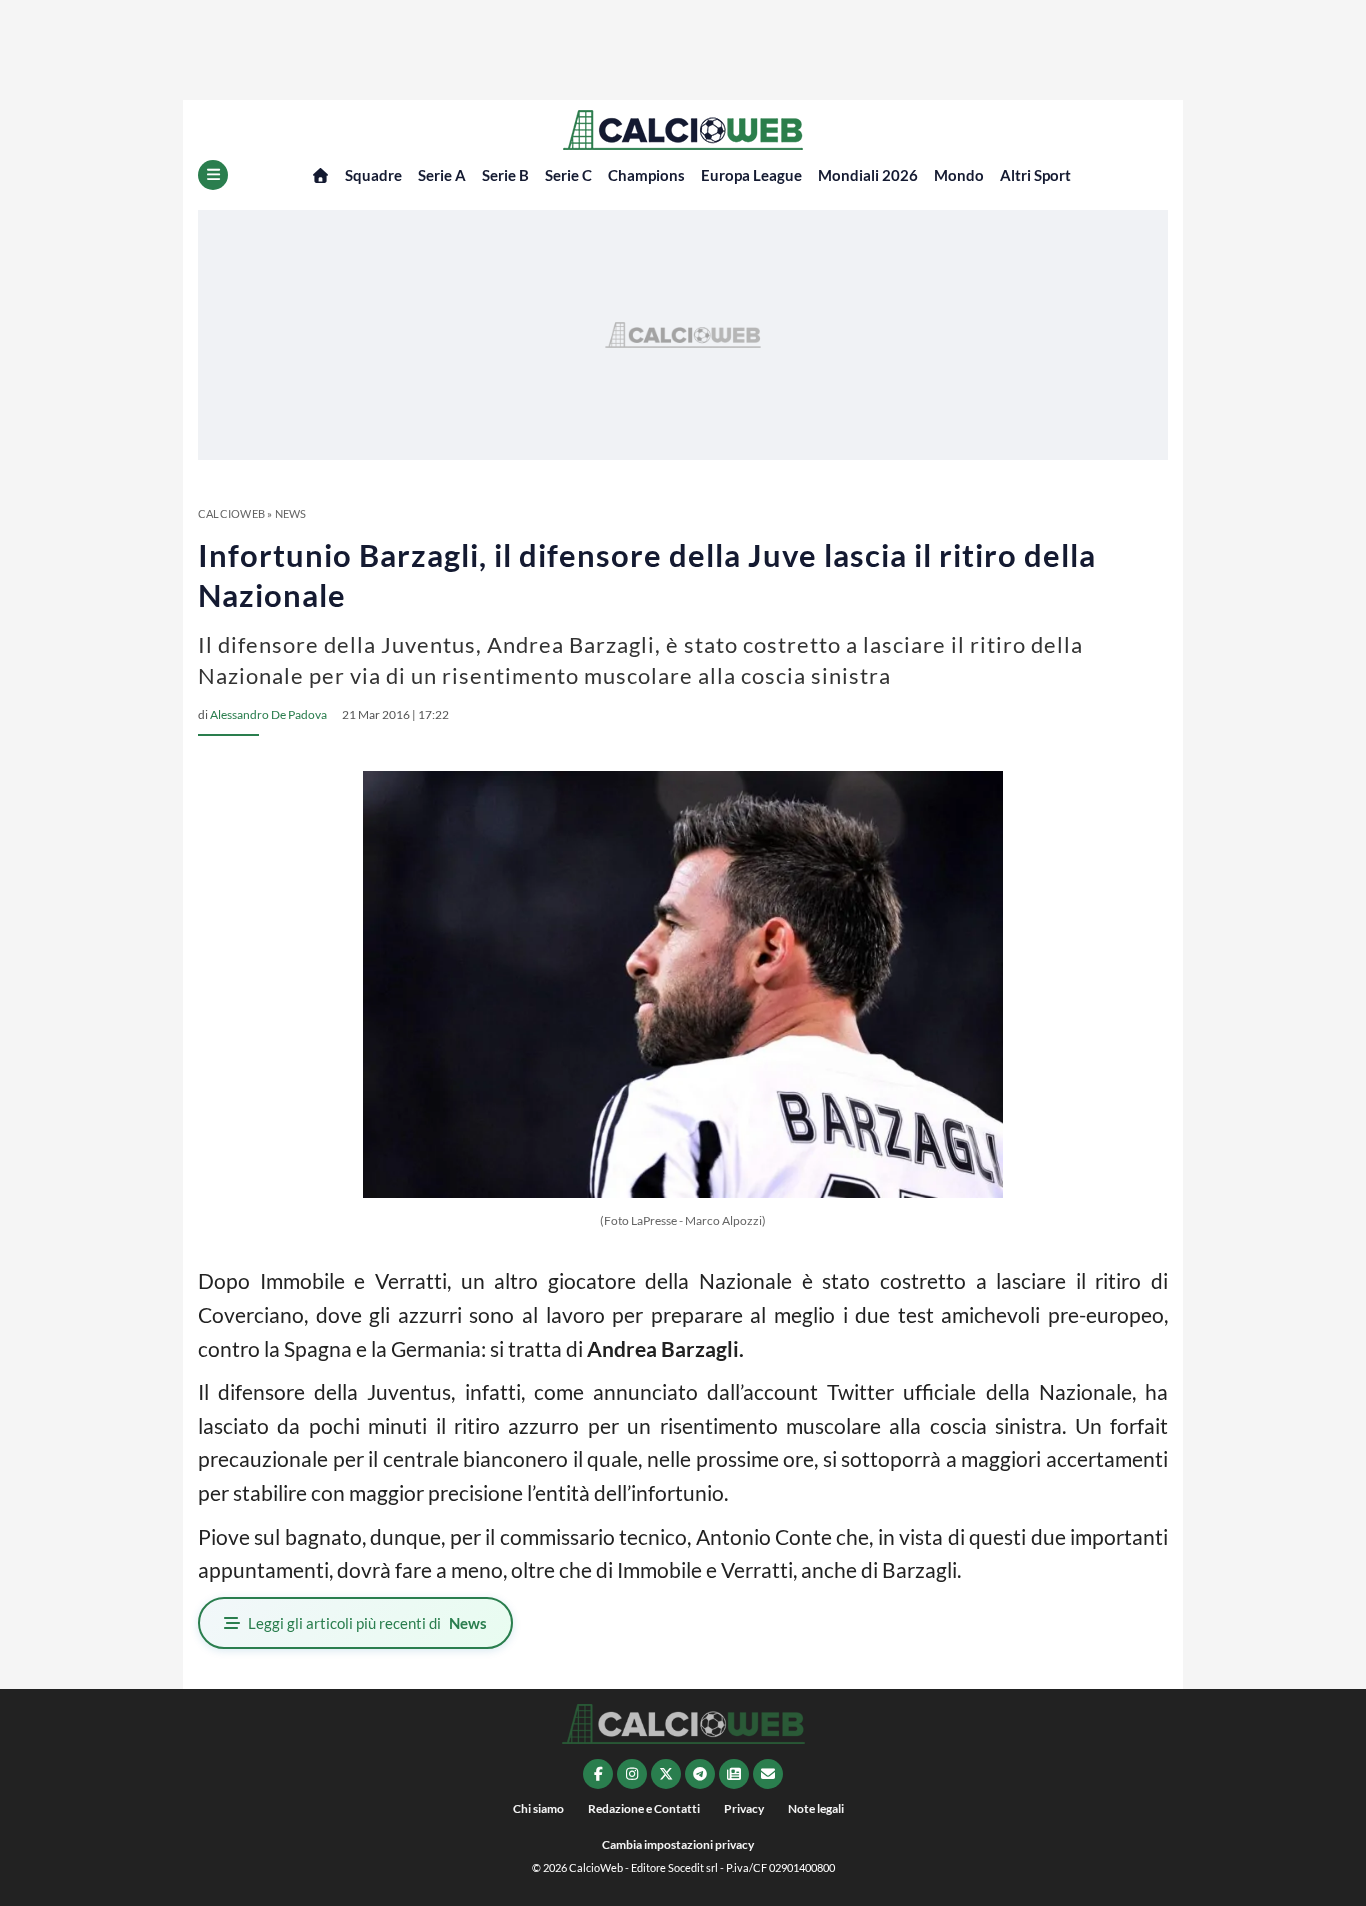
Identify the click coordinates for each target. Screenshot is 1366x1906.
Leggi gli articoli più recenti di (367, 1623)
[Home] (320, 175)
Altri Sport (1035, 175)
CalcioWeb (231, 513)
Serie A (442, 175)
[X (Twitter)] (666, 1774)
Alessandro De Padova (268, 714)
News (291, 513)
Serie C (568, 175)
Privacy (744, 1808)
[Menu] (213, 175)
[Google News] (734, 1774)
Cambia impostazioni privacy (678, 1844)
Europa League (751, 175)
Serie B (505, 175)
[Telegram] (700, 1774)
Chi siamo (538, 1808)
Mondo (959, 175)
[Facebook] (598, 1774)
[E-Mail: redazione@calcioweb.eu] (768, 1774)
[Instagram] (632, 1774)
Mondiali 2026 (868, 175)
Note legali (816, 1808)
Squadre (373, 175)
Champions (646, 175)
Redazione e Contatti (644, 1808)
